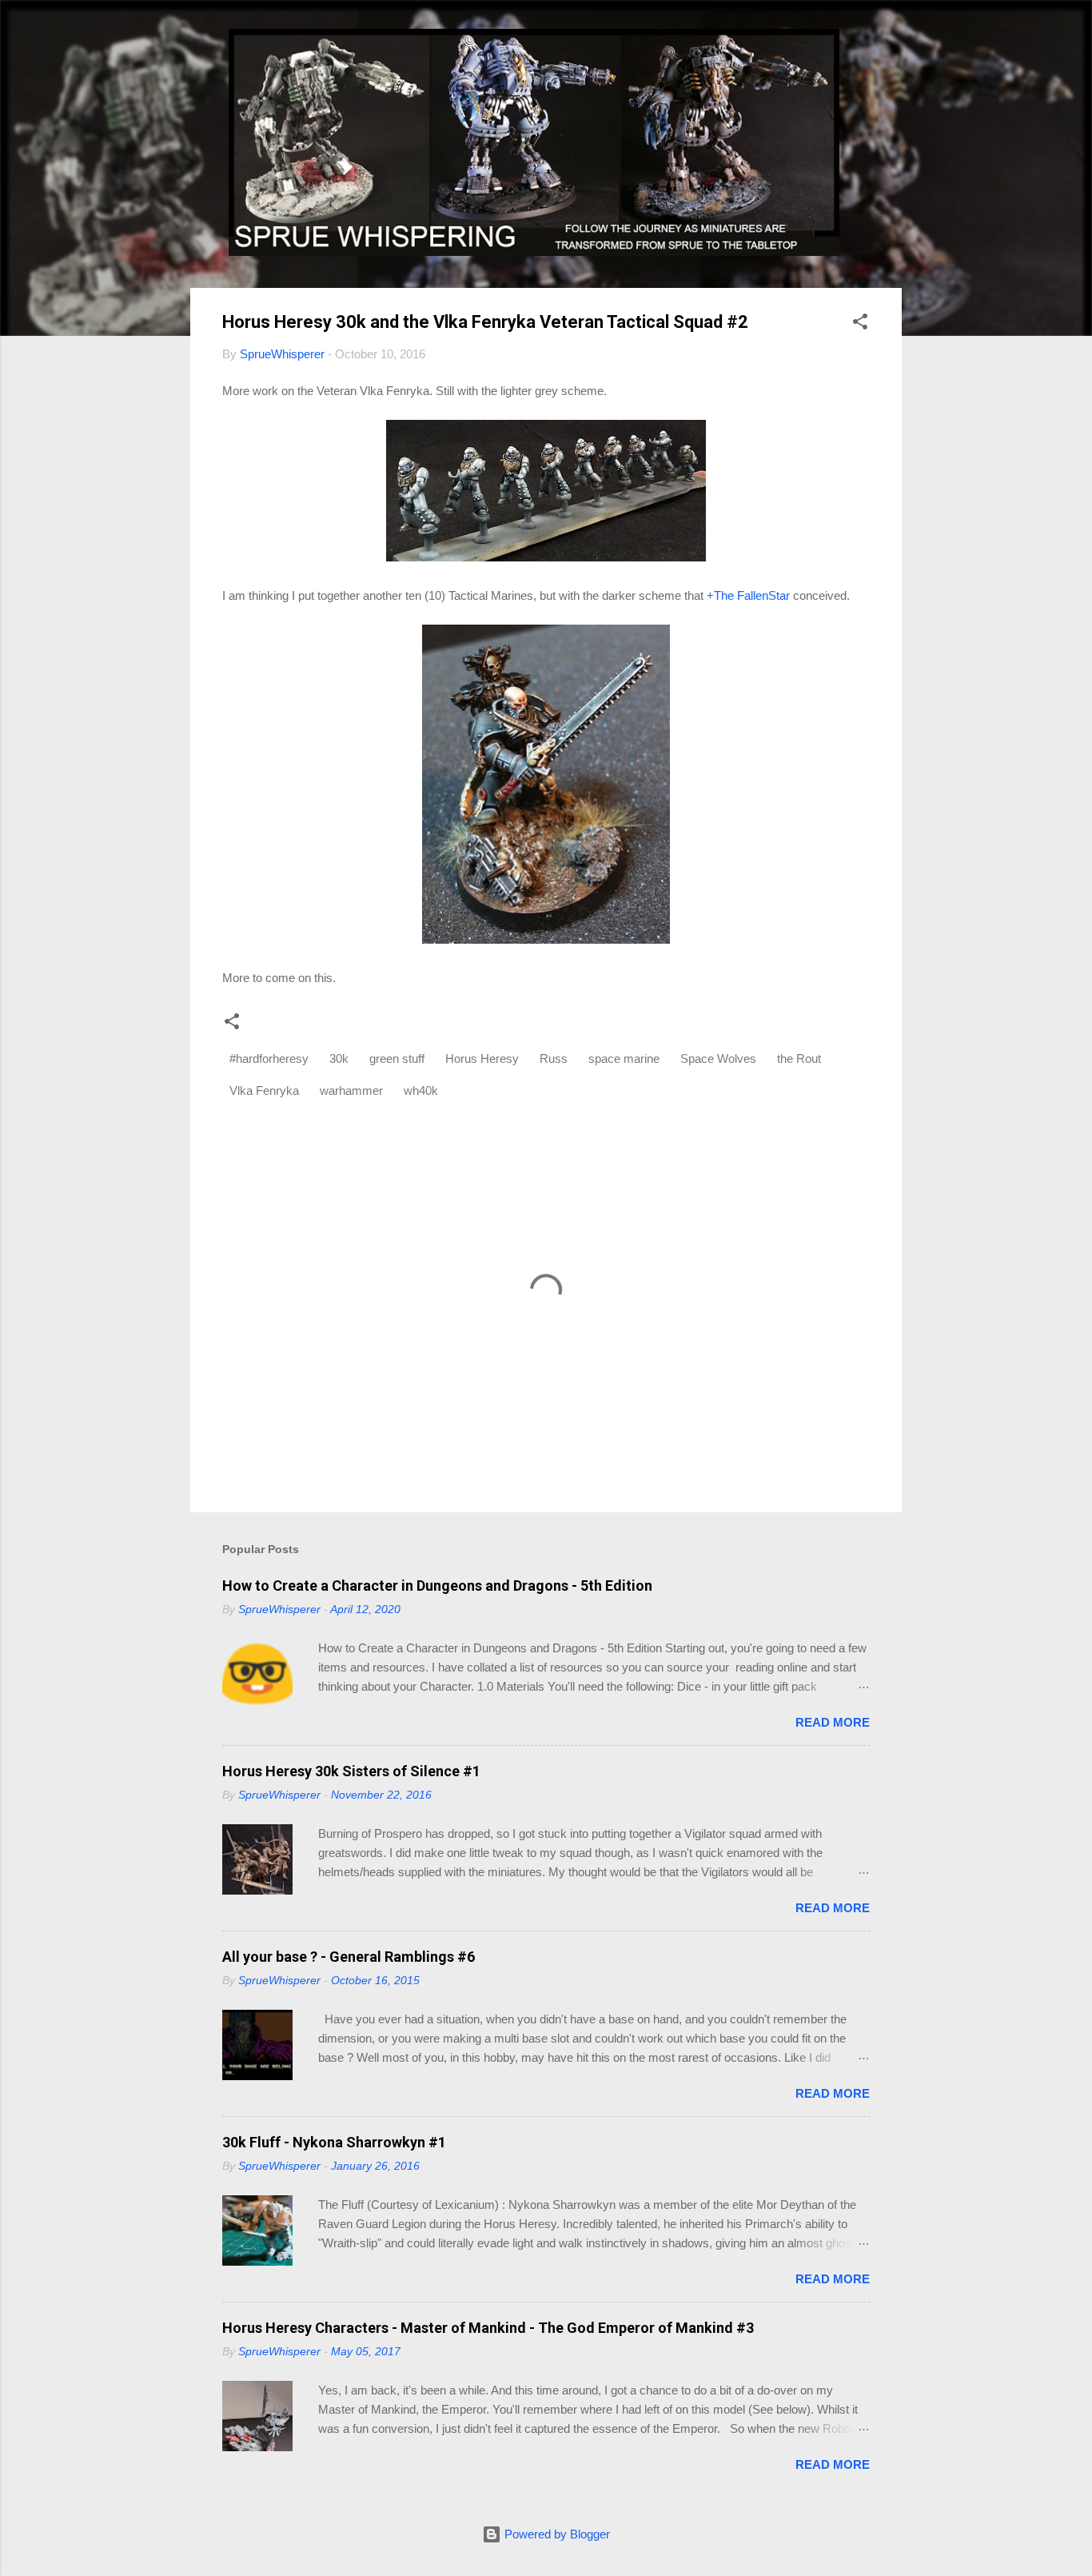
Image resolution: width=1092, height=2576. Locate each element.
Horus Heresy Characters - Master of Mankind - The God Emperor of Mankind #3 (488, 2328)
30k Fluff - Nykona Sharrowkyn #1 (334, 2142)
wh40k (421, 1090)
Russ (554, 1058)
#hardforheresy (269, 1058)
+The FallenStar (748, 595)
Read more (833, 1722)
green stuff (397, 1058)
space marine (624, 1058)
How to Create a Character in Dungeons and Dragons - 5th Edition (437, 1586)
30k (339, 1058)
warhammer (351, 1090)
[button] (860, 324)
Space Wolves (718, 1058)
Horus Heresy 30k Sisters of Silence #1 (351, 1771)
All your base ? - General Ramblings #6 (349, 1957)
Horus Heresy (482, 1058)
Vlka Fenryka (264, 1090)
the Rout (799, 1058)
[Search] (892, 44)
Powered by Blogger (556, 2534)
